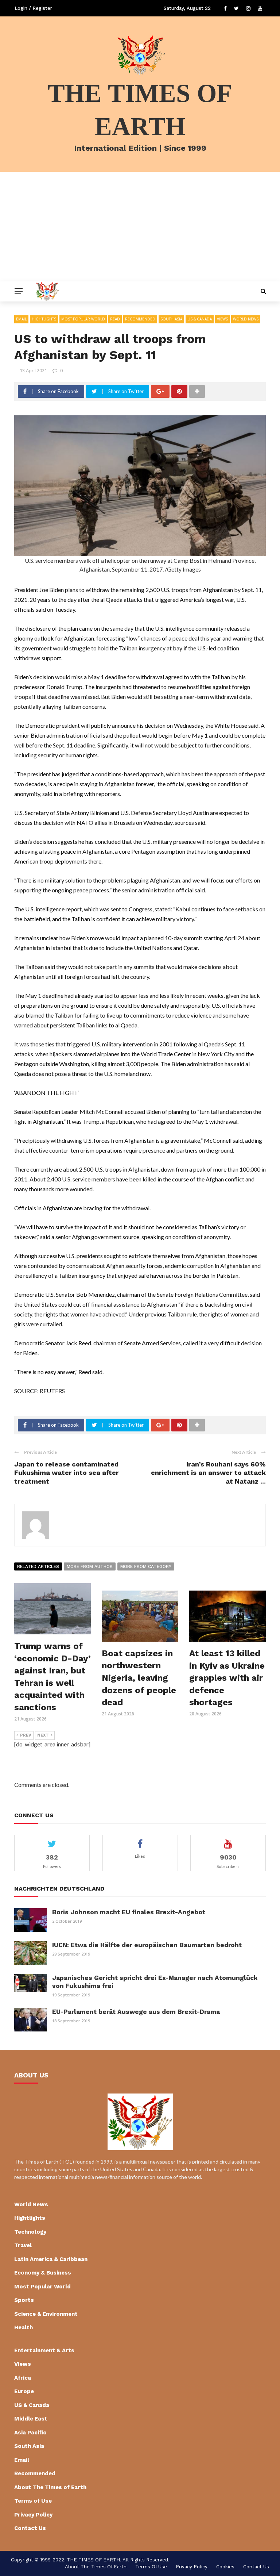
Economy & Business (43, 2273)
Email (21, 319)
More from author (90, 1566)
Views (222, 319)
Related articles (38, 1566)
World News (246, 319)
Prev (26, 1735)
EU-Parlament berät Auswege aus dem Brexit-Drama (136, 2012)
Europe (24, 2391)
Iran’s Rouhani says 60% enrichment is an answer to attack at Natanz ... (208, 1473)
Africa (23, 2378)
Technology (30, 2232)
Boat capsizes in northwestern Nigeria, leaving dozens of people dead (139, 1678)
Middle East (31, 2419)
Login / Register (33, 8)
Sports (24, 2300)
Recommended (140, 319)
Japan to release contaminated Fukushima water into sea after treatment (67, 1473)
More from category (146, 1566)
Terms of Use (33, 2501)
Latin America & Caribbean (51, 2259)
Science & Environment (46, 2314)
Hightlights (44, 319)
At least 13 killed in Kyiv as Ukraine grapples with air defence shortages (227, 1678)
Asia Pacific (30, 2433)
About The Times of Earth (50, 2487)
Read (115, 319)
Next (43, 1735)
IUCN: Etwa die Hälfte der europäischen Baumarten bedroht (147, 1945)
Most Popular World (83, 319)
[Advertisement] (140, 227)
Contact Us (30, 2528)
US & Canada (200, 319)
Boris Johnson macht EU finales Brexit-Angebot (129, 1912)
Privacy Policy (33, 2515)
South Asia (171, 319)
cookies (225, 2567)
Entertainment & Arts (44, 2350)
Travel (23, 2245)
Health (24, 2327)
